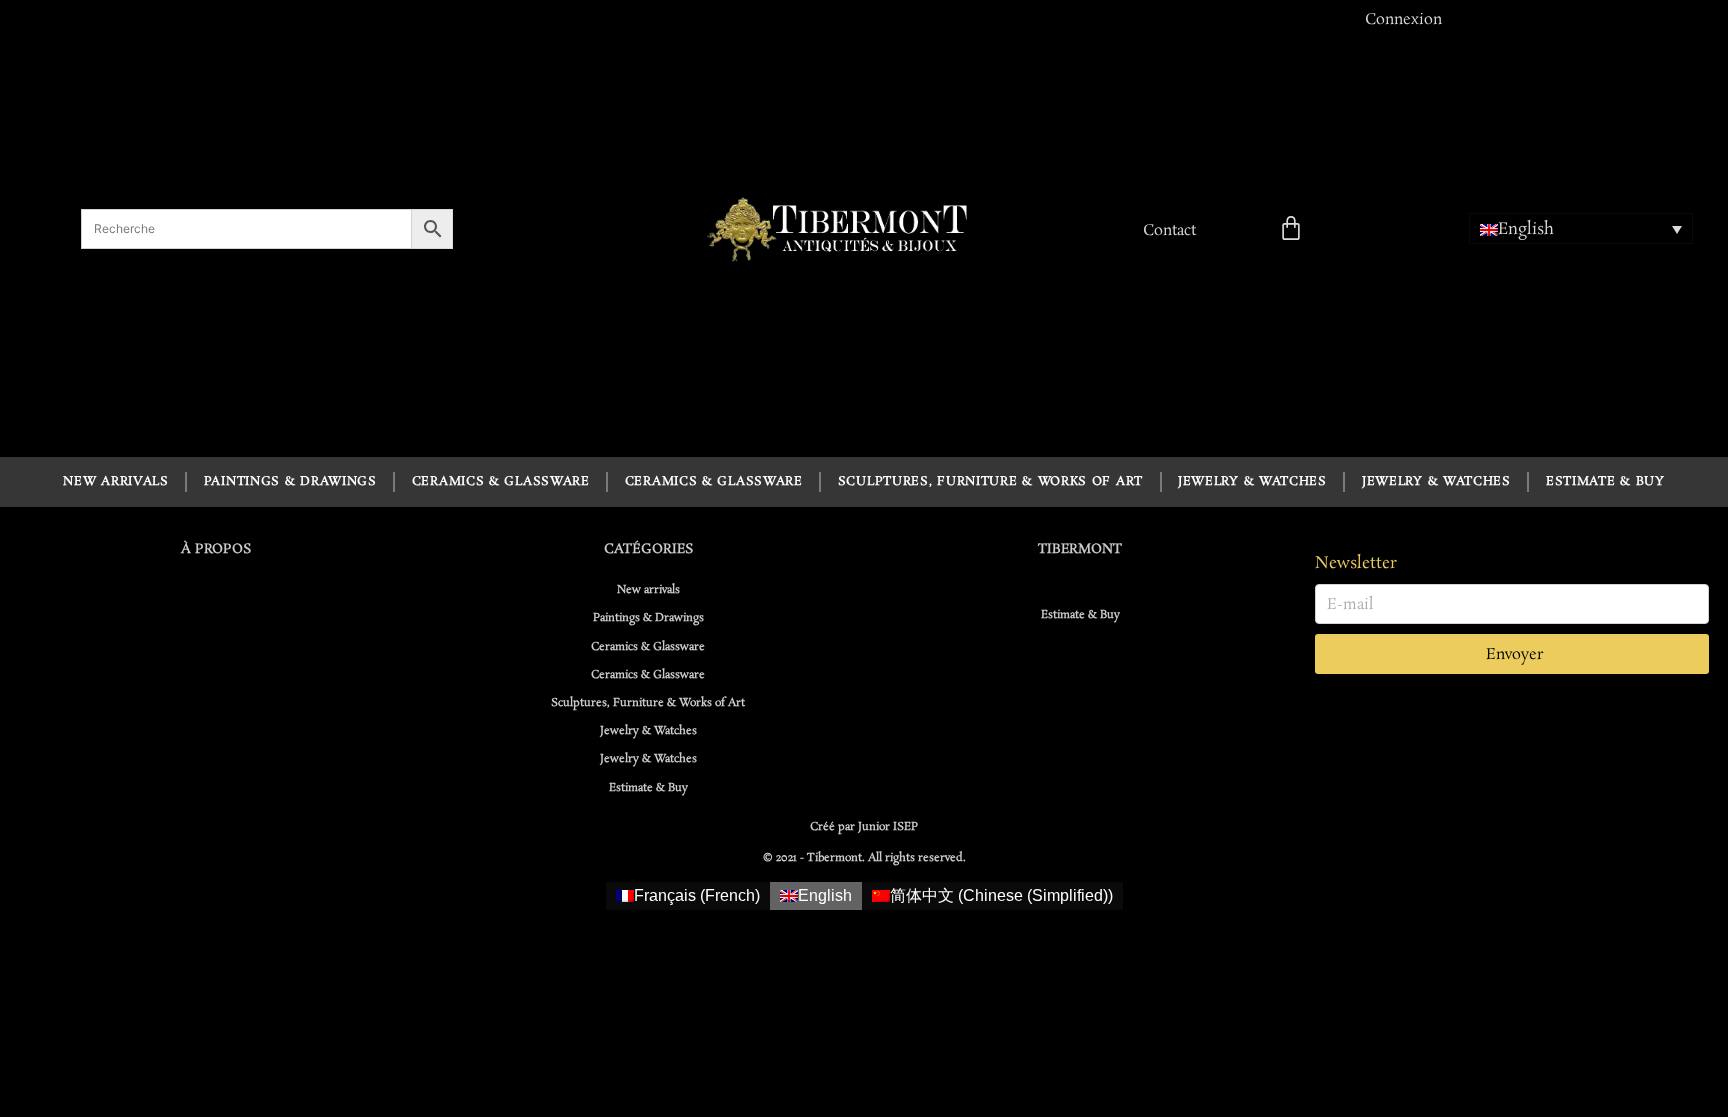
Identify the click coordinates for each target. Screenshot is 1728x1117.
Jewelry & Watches (1252, 481)
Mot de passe (1403, 140)
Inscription (1488, 320)
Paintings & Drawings (290, 481)
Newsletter (1356, 563)
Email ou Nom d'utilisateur (1403, 51)
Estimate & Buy (1605, 481)
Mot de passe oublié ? (1355, 320)
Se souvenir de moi (1417, 229)
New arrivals (115, 481)
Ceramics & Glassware (501, 481)
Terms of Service (1439, 403)
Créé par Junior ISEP (864, 827)
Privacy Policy (1324, 403)
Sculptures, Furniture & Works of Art (990, 481)
